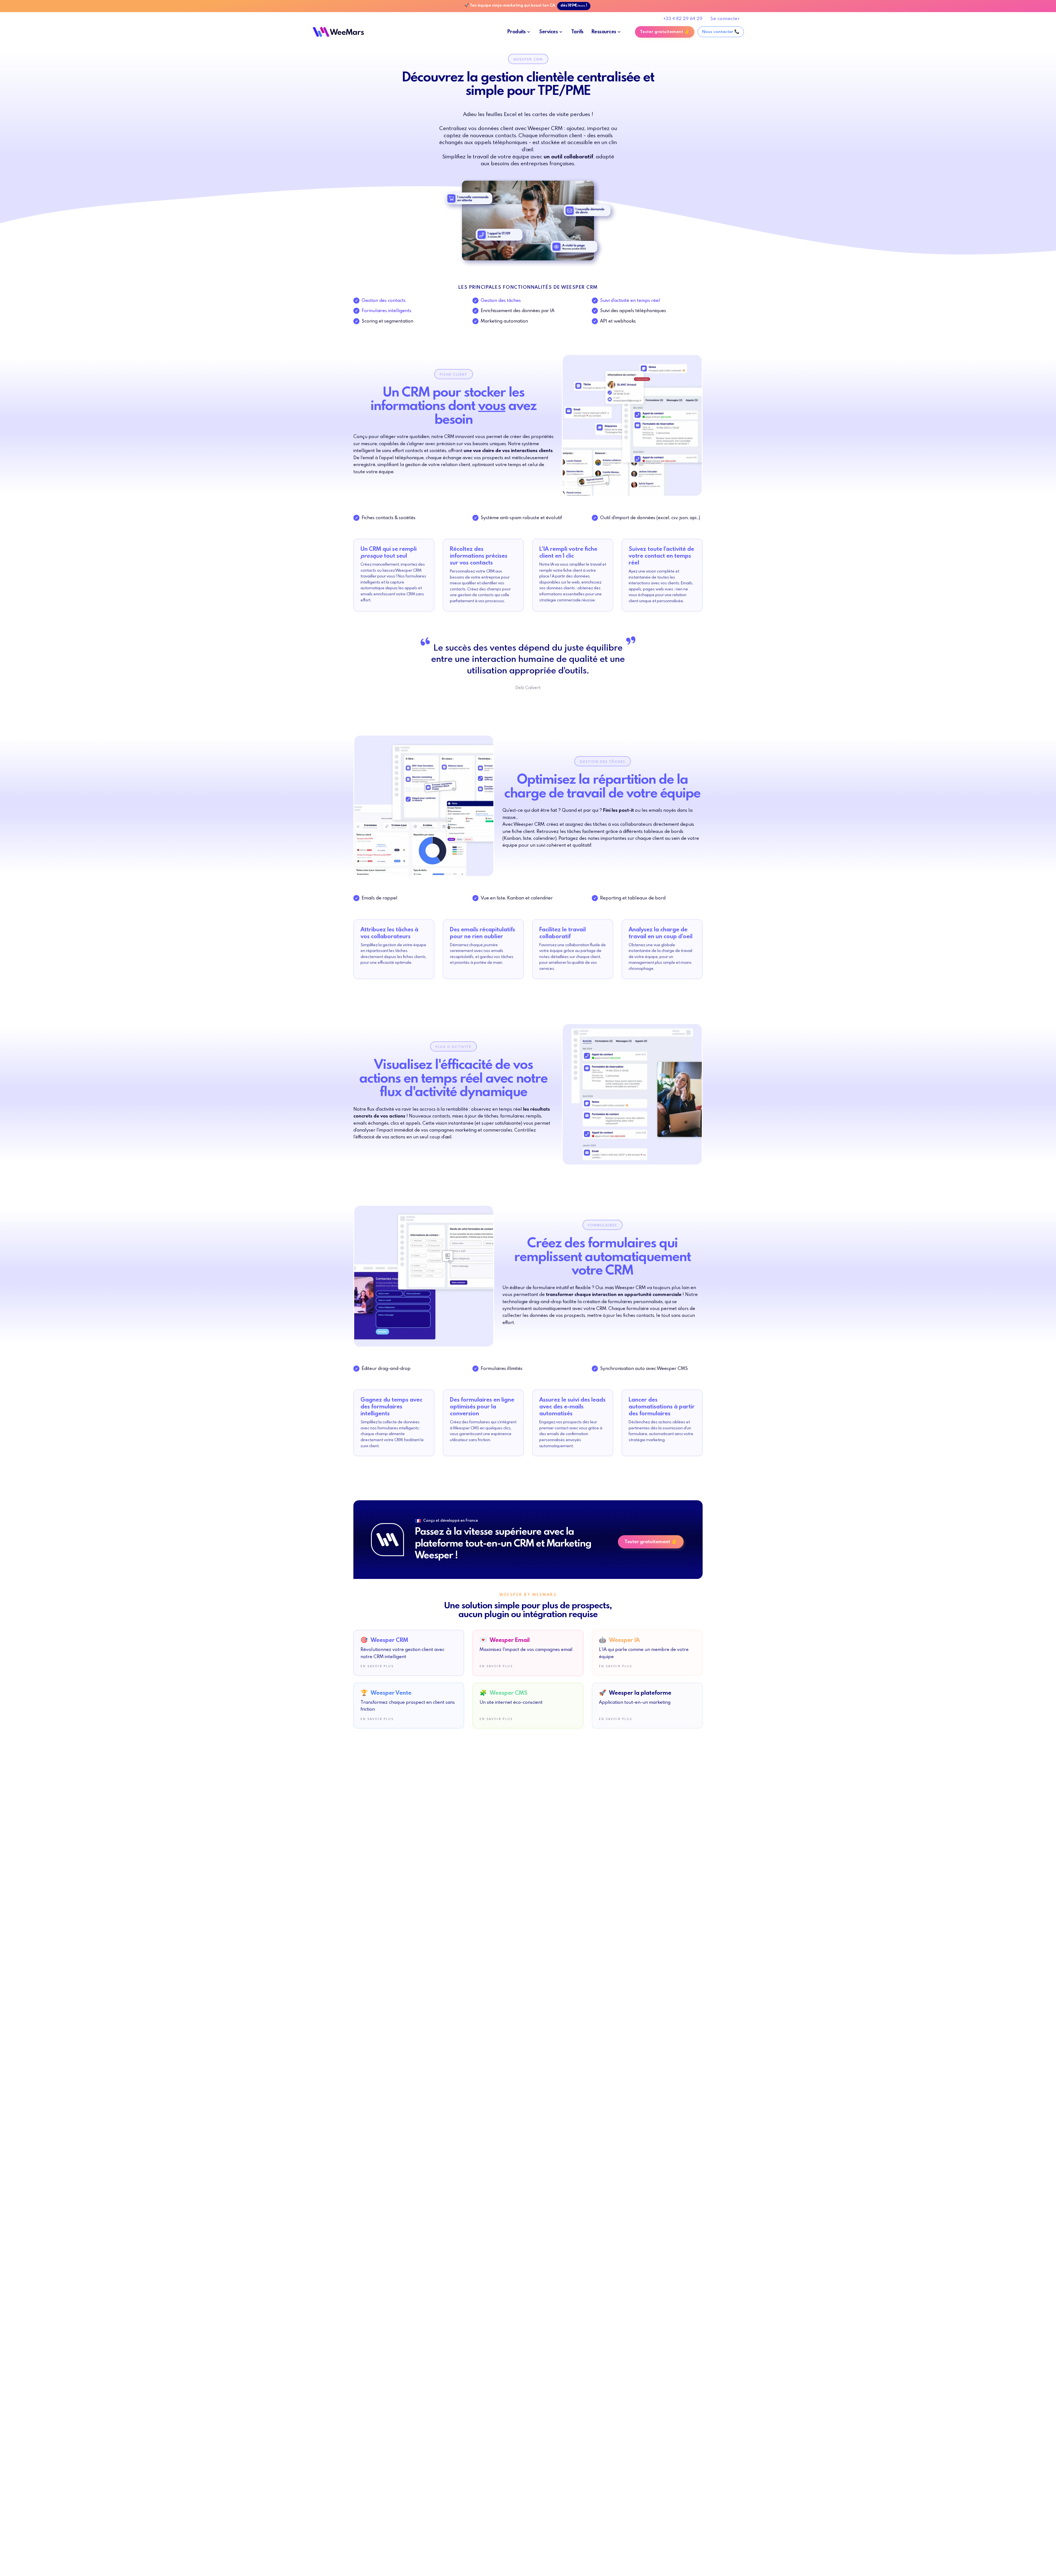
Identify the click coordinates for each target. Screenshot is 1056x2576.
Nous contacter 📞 (721, 32)
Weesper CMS (504, 1693)
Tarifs (577, 32)
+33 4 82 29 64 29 (683, 19)
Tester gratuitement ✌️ (665, 32)
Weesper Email (505, 1640)
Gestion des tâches (501, 300)
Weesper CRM (384, 1640)
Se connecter (725, 19)
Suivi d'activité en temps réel (630, 300)
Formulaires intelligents (387, 311)
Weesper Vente (386, 1693)
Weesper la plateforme (635, 1693)
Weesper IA (619, 1640)
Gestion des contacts (384, 300)
